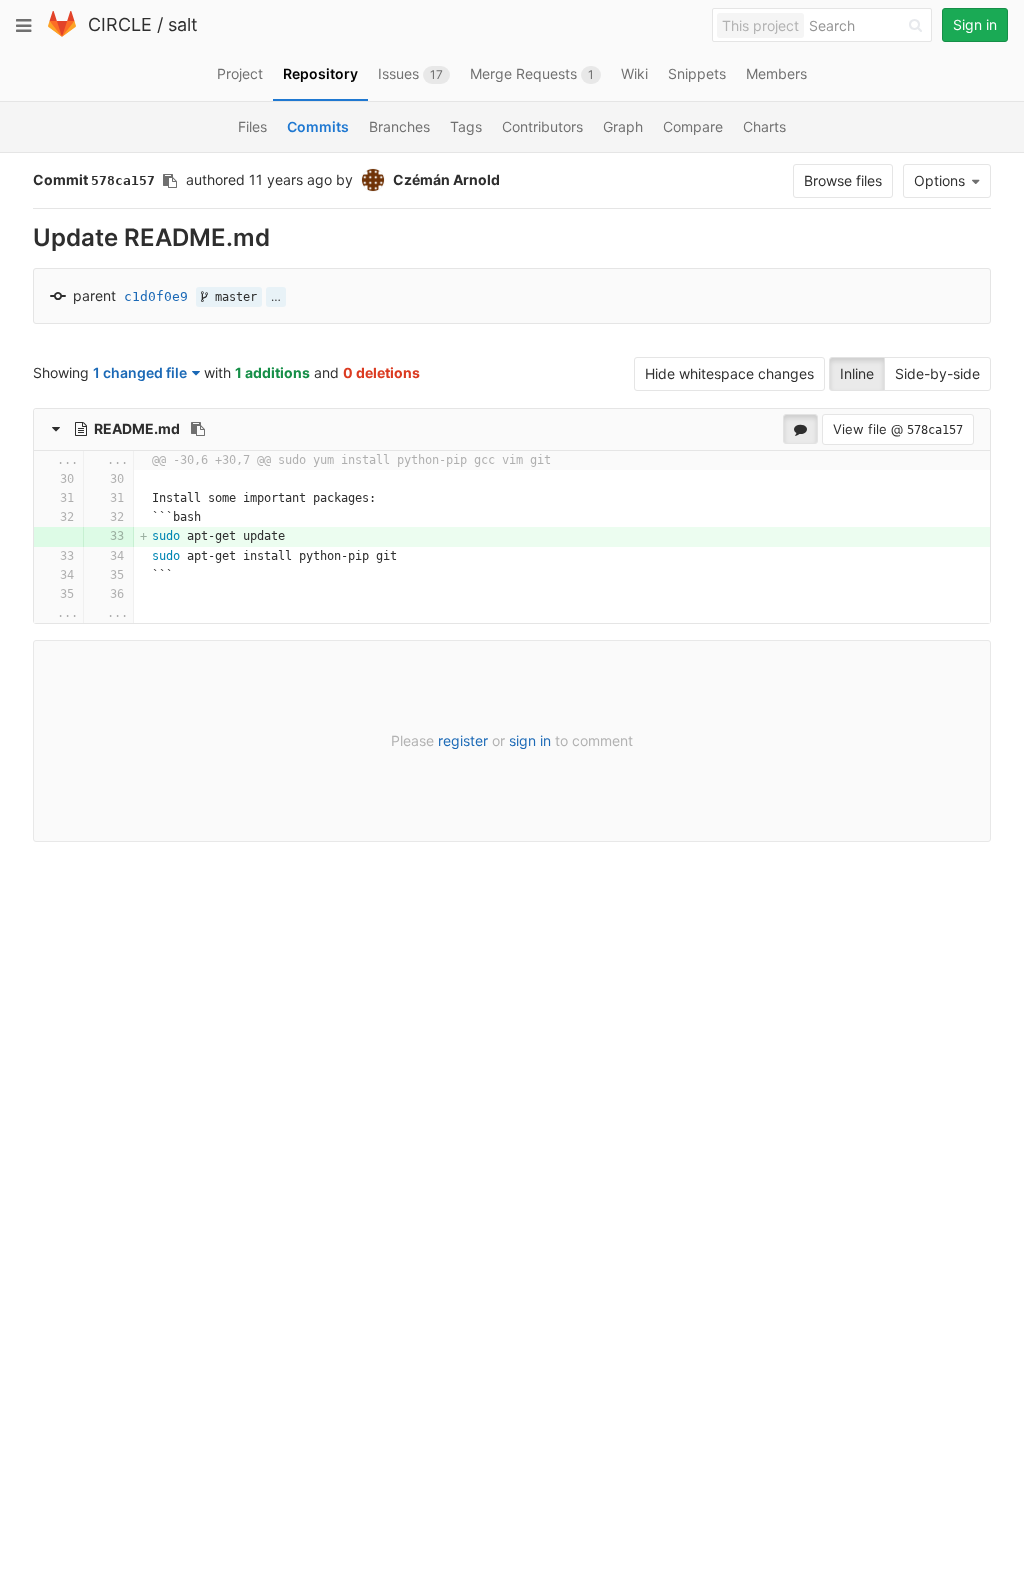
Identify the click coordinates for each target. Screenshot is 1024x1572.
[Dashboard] (62, 32)
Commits (318, 126)
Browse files (843, 180)
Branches (399, 126)
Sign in (975, 24)
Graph (623, 126)
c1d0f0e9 (156, 296)
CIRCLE (120, 24)
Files (252, 126)
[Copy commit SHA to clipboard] (170, 181)
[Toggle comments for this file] (800, 429)
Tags (466, 126)
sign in (530, 740)
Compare (693, 126)
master (232, 297)
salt (183, 24)
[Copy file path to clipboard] (198, 429)
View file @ (898, 429)
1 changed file (140, 372)
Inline (857, 373)
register (463, 740)
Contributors (542, 126)
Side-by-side (937, 373)
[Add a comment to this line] (34, 479)
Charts (764, 126)
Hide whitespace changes (729, 373)
